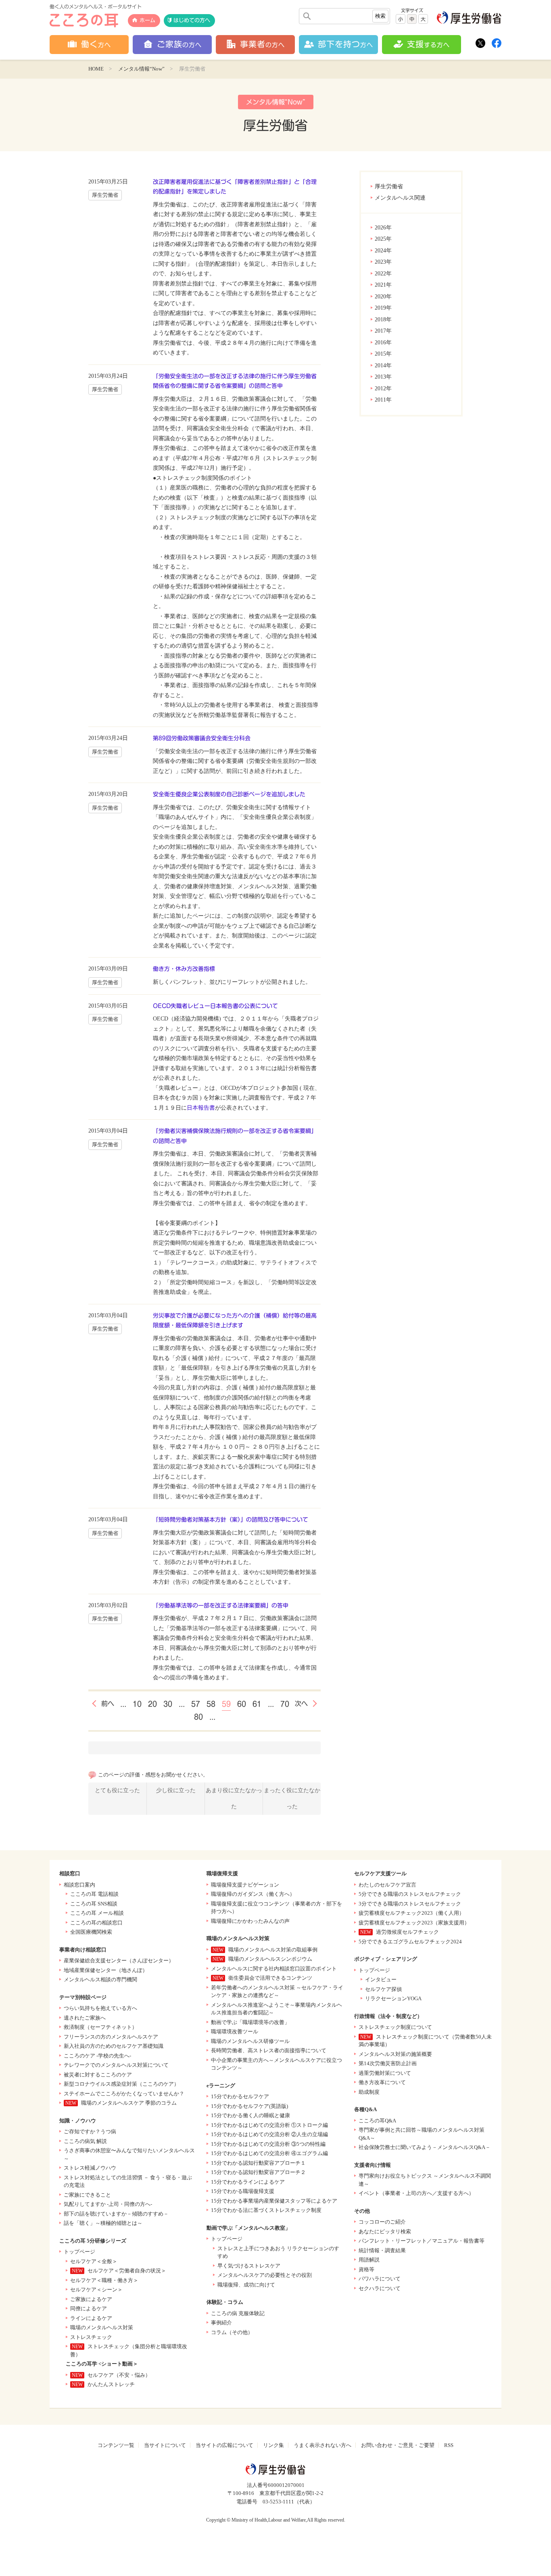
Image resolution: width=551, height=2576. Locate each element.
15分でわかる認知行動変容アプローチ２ (258, 2172)
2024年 (383, 251)
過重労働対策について (385, 2073)
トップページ (79, 2252)
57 (196, 1704)
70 (285, 1704)
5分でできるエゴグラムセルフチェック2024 (410, 1942)
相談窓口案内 (79, 1885)
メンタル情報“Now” (141, 69)
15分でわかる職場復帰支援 (243, 2191)
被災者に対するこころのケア (98, 2075)
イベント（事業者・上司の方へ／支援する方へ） (416, 2193)
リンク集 (273, 2445)
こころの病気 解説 (85, 2141)
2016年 (383, 343)
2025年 (383, 239)
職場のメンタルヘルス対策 (102, 2327)
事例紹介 (221, 2323)
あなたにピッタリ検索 (385, 2231)
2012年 (383, 388)
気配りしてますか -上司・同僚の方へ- (108, 2204)
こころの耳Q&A (377, 2121)
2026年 (383, 228)
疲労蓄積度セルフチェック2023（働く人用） (411, 1913)
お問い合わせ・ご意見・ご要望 (398, 2445)
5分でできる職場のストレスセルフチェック (410, 1894)
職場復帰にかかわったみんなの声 (250, 1921)
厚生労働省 (389, 186)
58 (211, 1704)
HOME (96, 69)
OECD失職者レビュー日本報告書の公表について (215, 1006)
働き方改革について (382, 2082)
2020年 (383, 297)
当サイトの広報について (224, 2445)
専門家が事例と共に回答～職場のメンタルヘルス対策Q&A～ (422, 2134)
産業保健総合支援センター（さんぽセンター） (119, 1961)
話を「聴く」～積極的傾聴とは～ (103, 2223)
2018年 (383, 320)
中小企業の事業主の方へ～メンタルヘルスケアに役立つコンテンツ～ (277, 2064)
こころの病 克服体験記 (238, 2313)
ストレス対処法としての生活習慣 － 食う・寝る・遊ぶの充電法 (128, 2181)
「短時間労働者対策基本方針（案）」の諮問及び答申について (231, 1520)
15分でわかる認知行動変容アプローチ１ (258, 2163)
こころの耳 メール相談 (97, 1913)
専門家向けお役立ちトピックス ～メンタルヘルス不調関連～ (425, 2180)
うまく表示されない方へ (322, 2445)
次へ (301, 1703)
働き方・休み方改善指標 (184, 969)
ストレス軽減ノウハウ (90, 2168)
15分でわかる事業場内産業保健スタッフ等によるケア (274, 2201)
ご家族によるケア (91, 2299)
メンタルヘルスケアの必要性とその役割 (265, 2275)
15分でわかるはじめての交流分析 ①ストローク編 (269, 2125)
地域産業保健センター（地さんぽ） (106, 1970)
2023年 (383, 262)
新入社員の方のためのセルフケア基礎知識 (114, 2046)
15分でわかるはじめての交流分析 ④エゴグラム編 (269, 2153)
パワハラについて (380, 2279)
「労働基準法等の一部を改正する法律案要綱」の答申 (221, 1606)
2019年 (383, 308)
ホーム (147, 20)
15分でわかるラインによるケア (248, 2182)
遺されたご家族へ (85, 2018)
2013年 (383, 377)
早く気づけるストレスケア (249, 2266)
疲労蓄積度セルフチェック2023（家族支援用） (414, 1923)
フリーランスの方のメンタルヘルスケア (111, 2037)
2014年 (383, 365)
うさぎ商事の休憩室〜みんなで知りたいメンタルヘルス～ (129, 2154)
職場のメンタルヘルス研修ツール (250, 2041)
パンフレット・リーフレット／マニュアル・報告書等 (422, 2241)
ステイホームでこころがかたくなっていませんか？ (124, 2094)
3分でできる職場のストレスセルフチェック (410, 1904)
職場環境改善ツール (235, 2031)
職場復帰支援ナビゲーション (245, 1885)
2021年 (383, 285)
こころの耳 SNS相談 (94, 1904)
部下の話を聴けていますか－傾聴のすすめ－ (116, 2214)
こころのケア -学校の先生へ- (97, 2056)
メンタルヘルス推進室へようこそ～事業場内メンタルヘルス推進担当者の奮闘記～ (277, 2009)
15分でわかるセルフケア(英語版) (249, 2106)
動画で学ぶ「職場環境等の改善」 (250, 2022)
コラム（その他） (232, 2332)
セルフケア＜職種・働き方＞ (104, 2280)
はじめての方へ (192, 20)
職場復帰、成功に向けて (246, 2285)
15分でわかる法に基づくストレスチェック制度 (266, 2210)
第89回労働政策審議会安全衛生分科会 (202, 738)
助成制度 (369, 2092)
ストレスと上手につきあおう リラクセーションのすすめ (278, 2252)
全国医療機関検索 (91, 1932)
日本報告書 (201, 1108)
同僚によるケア (89, 2308)
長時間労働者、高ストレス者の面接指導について (269, 2050)
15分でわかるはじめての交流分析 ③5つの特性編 (268, 2144)
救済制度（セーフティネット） (100, 2027)
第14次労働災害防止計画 (388, 2063)
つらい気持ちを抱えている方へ (100, 2008)
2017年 (383, 331)
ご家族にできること (87, 2195)
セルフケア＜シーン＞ (96, 2290)
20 (152, 1704)
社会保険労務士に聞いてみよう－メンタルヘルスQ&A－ (425, 2147)
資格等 (366, 2269)
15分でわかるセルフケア (240, 2096)
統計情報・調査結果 (382, 2250)
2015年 (383, 354)
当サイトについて (165, 2445)
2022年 (383, 274)
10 (137, 1704)
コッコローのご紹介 (382, 2222)
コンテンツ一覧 (116, 2445)
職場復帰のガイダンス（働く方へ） (253, 1894)
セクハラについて (380, 2288)
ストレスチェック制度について (395, 2027)
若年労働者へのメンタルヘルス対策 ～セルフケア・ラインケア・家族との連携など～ (277, 1992)
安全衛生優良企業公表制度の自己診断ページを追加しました (229, 794)
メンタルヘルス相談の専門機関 (100, 1979)
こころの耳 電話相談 (94, 1894)
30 (168, 1704)
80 (198, 1717)
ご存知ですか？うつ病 (90, 2131)
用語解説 (369, 2260)
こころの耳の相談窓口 (96, 1923)
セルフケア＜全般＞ (94, 2261)
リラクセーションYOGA (393, 1998)
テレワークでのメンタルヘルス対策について (116, 2065)
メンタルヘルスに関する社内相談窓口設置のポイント (274, 1969)
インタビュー (381, 1979)
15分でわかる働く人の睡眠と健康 (250, 2115)
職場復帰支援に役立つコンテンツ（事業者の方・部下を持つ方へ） (277, 1908)
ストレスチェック (91, 2337)
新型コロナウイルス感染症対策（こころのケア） (121, 2084)
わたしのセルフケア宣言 (387, 1885)
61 (257, 1704)
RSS (449, 2445)
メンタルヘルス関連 (400, 198)
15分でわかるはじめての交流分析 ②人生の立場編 (269, 2134)
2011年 (383, 400)
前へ (108, 1703)
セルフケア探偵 (383, 1989)
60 (242, 1704)
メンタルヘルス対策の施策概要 (395, 2054)
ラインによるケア (91, 2318)
